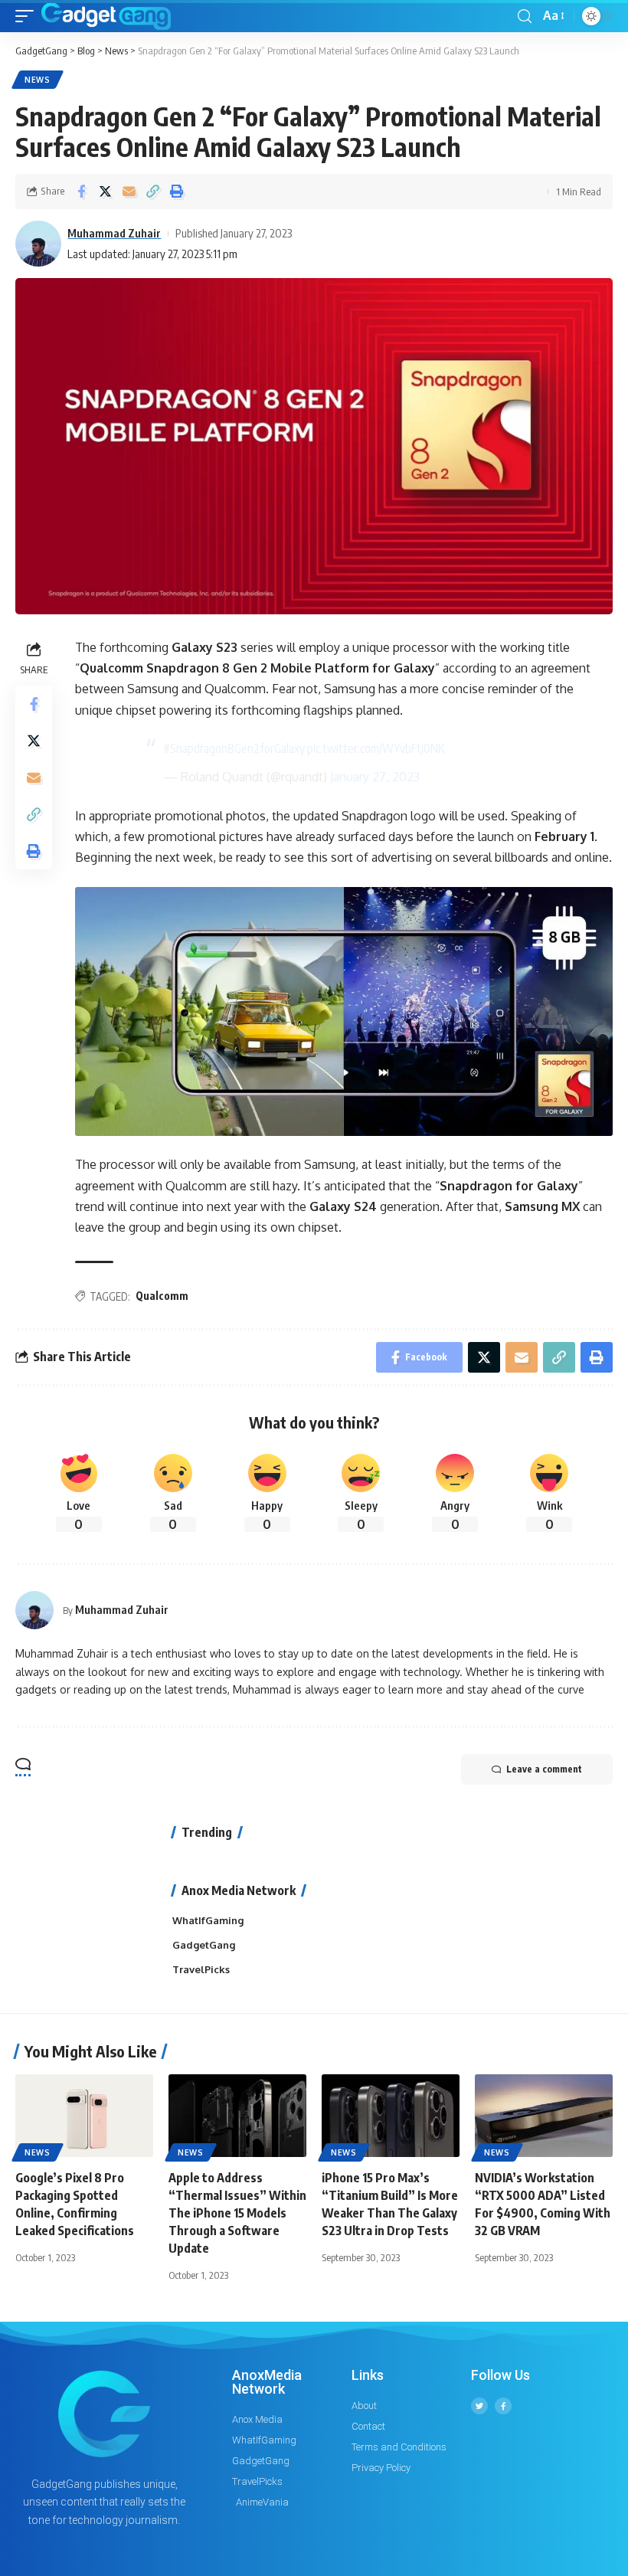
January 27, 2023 (375, 777)
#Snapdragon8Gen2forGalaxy (234, 748)
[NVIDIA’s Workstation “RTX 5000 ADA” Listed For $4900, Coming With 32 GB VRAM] (544, 2116)
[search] (525, 16)
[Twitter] (479, 2406)
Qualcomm (162, 1296)
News (38, 80)
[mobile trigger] (28, 16)
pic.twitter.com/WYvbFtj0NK (376, 748)
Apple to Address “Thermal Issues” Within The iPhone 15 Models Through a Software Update (237, 2213)
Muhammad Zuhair (114, 233)
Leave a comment (544, 1769)
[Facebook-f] (503, 2406)
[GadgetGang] (106, 16)
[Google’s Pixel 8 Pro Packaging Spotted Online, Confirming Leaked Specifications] (84, 2116)
